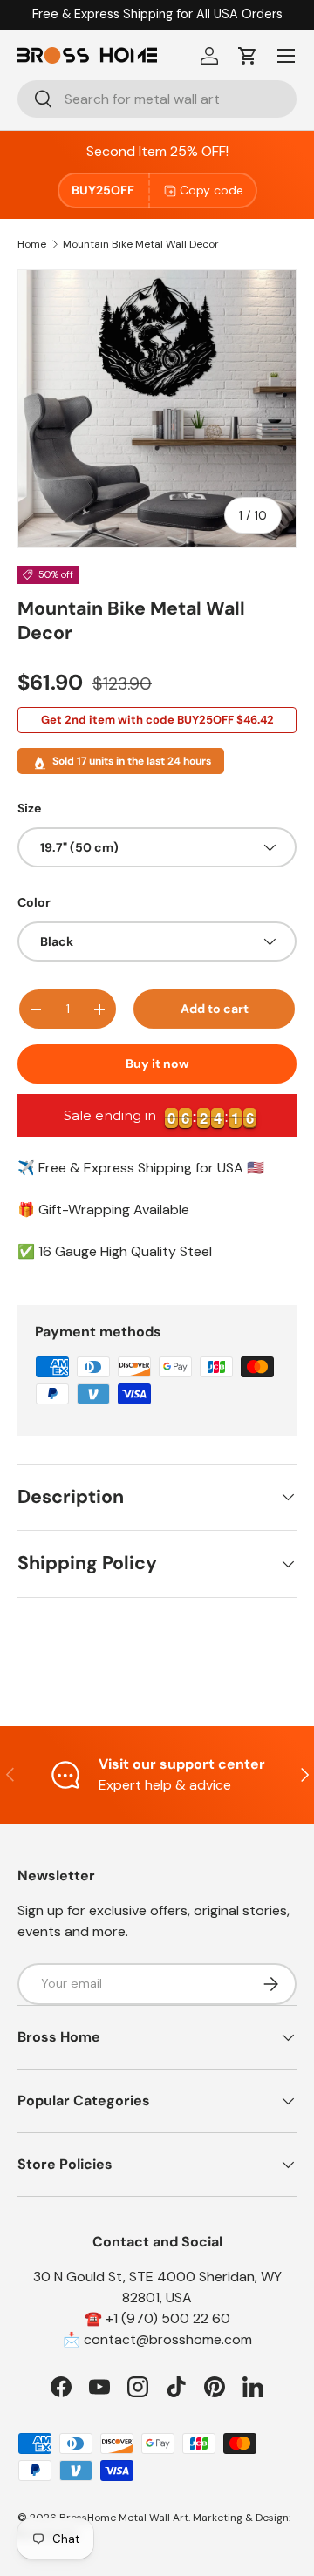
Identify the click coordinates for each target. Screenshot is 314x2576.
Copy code (212, 190)
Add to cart (215, 1009)
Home (32, 244)
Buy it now (157, 1064)
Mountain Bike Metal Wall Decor (141, 244)
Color (34, 902)
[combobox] (157, 99)
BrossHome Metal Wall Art (124, 2518)
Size (29, 808)
